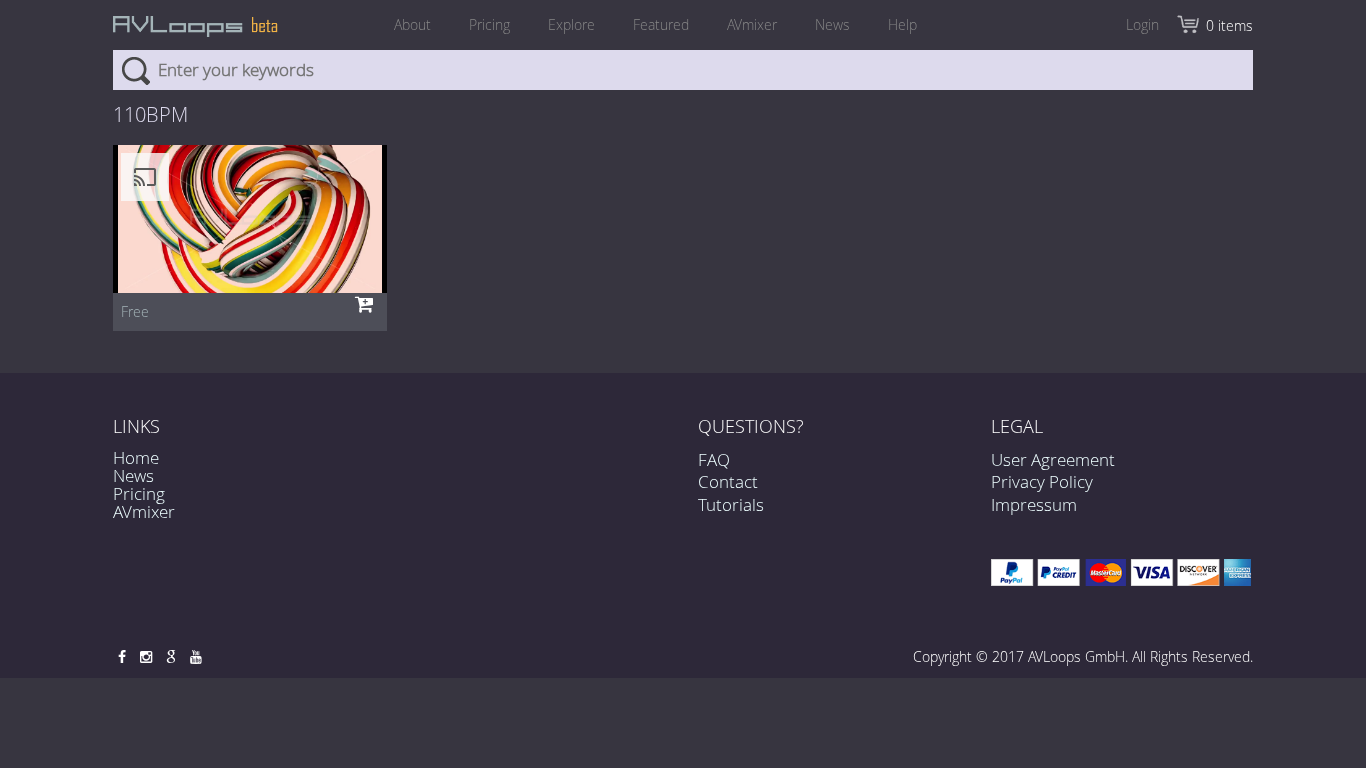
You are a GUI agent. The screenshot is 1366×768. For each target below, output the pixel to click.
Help (902, 24)
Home (136, 457)
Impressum (1034, 504)
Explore (571, 24)
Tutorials (731, 504)
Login (1142, 24)
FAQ (714, 459)
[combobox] (683, 70)
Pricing (489, 24)
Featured (661, 24)
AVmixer (752, 24)
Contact (728, 481)
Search (135, 70)
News (832, 24)
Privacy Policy (1042, 481)
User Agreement (1053, 459)
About (412, 24)
